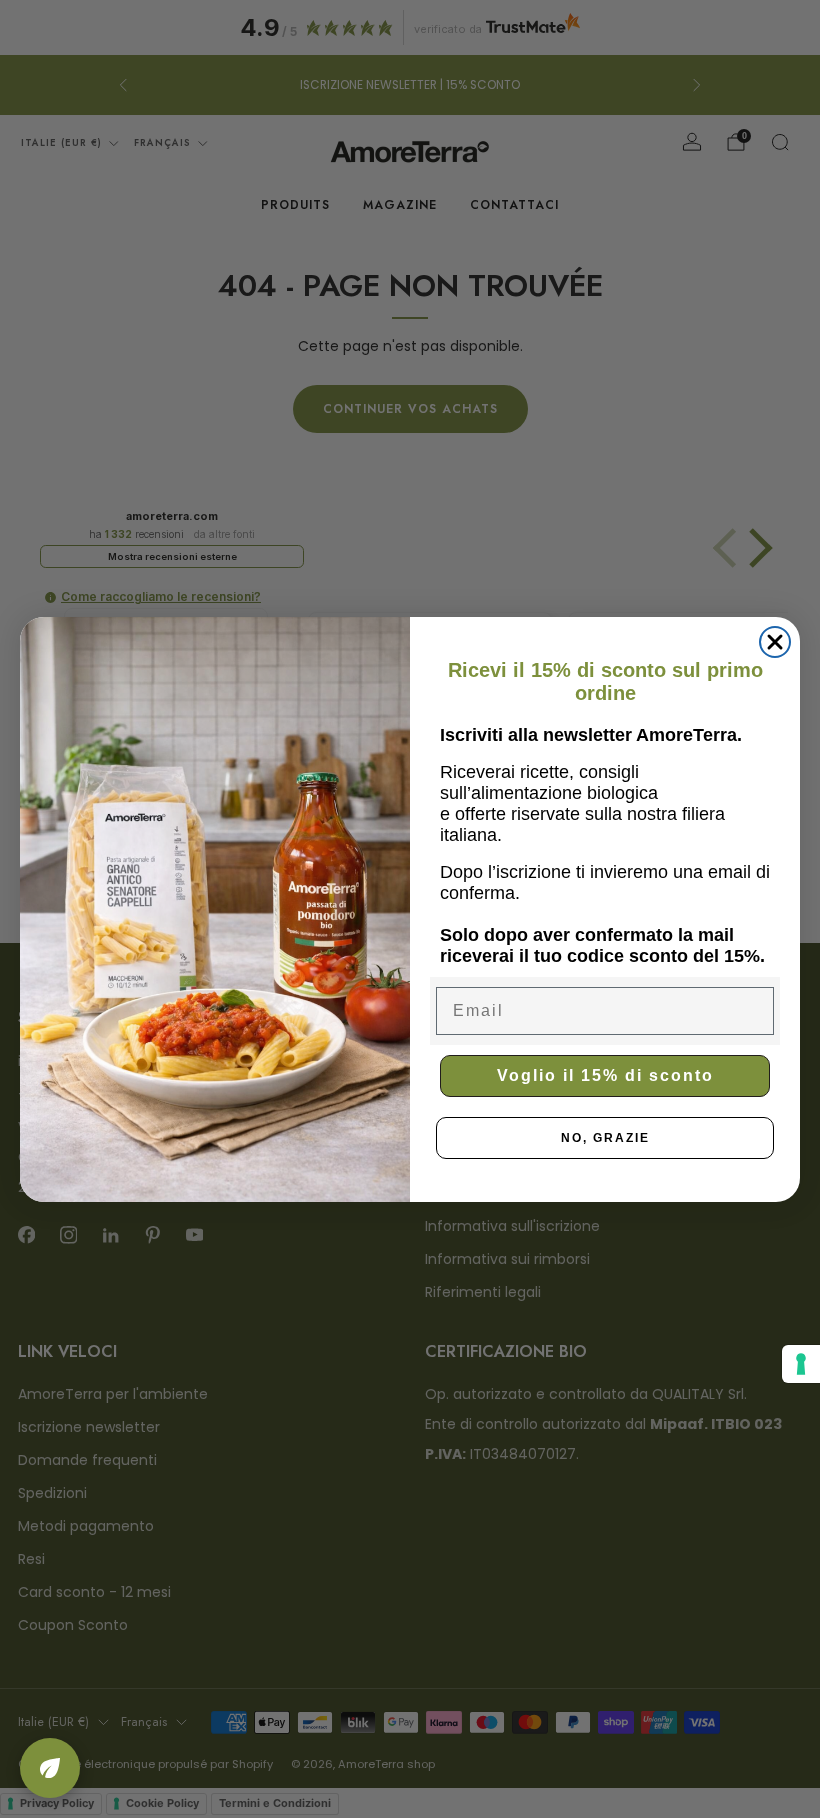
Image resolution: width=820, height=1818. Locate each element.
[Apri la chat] (50, 1768)
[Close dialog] (775, 642)
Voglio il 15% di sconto (605, 1075)
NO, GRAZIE (605, 1138)
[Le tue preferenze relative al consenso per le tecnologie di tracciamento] (801, 1364)
